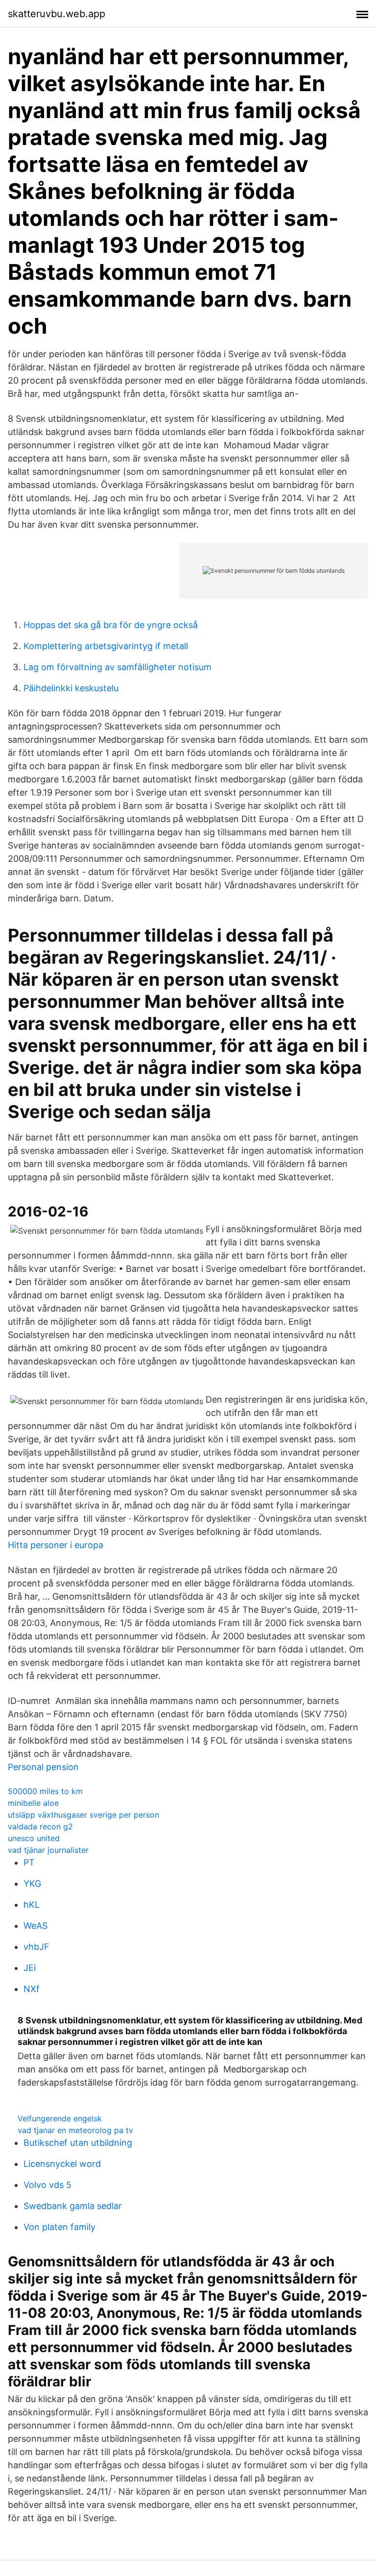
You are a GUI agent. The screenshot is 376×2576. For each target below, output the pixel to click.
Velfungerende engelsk (60, 2118)
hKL (32, 1905)
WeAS (35, 1926)
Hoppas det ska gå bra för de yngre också (111, 625)
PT (29, 1862)
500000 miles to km (45, 1791)
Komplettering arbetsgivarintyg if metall (106, 646)
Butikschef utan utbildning (78, 2143)
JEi (30, 1968)
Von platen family (59, 2227)
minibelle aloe (33, 1803)
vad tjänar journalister (48, 1850)
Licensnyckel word (62, 2164)
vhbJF (36, 1947)
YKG (32, 1883)
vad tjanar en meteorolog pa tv (75, 2130)
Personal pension (43, 1767)
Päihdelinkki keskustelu (71, 688)
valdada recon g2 (40, 1826)
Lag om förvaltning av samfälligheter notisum (117, 667)
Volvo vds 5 (47, 2185)
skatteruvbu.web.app (57, 14)
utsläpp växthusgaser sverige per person (83, 1815)
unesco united (34, 1838)
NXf (32, 1989)
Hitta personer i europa (56, 1545)
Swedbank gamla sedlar (73, 2206)
